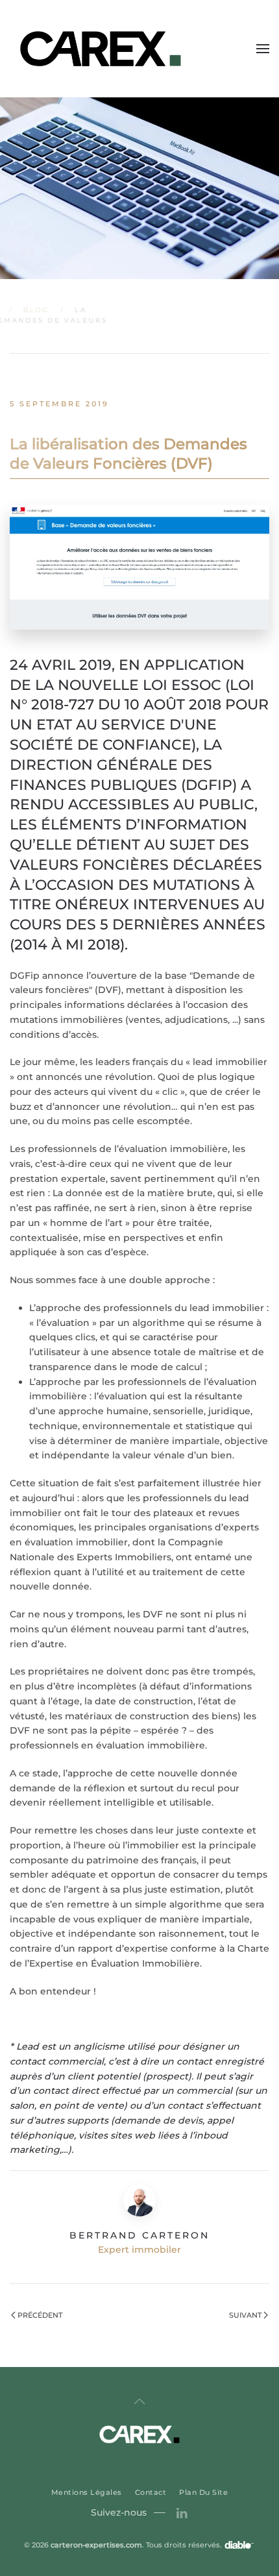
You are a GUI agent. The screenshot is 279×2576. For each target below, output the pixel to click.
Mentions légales (87, 2492)
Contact (151, 2492)
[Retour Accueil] (102, 49)
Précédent (40, 2315)
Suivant (245, 2315)
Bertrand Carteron (139, 2235)
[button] (263, 49)
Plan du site (203, 2492)
